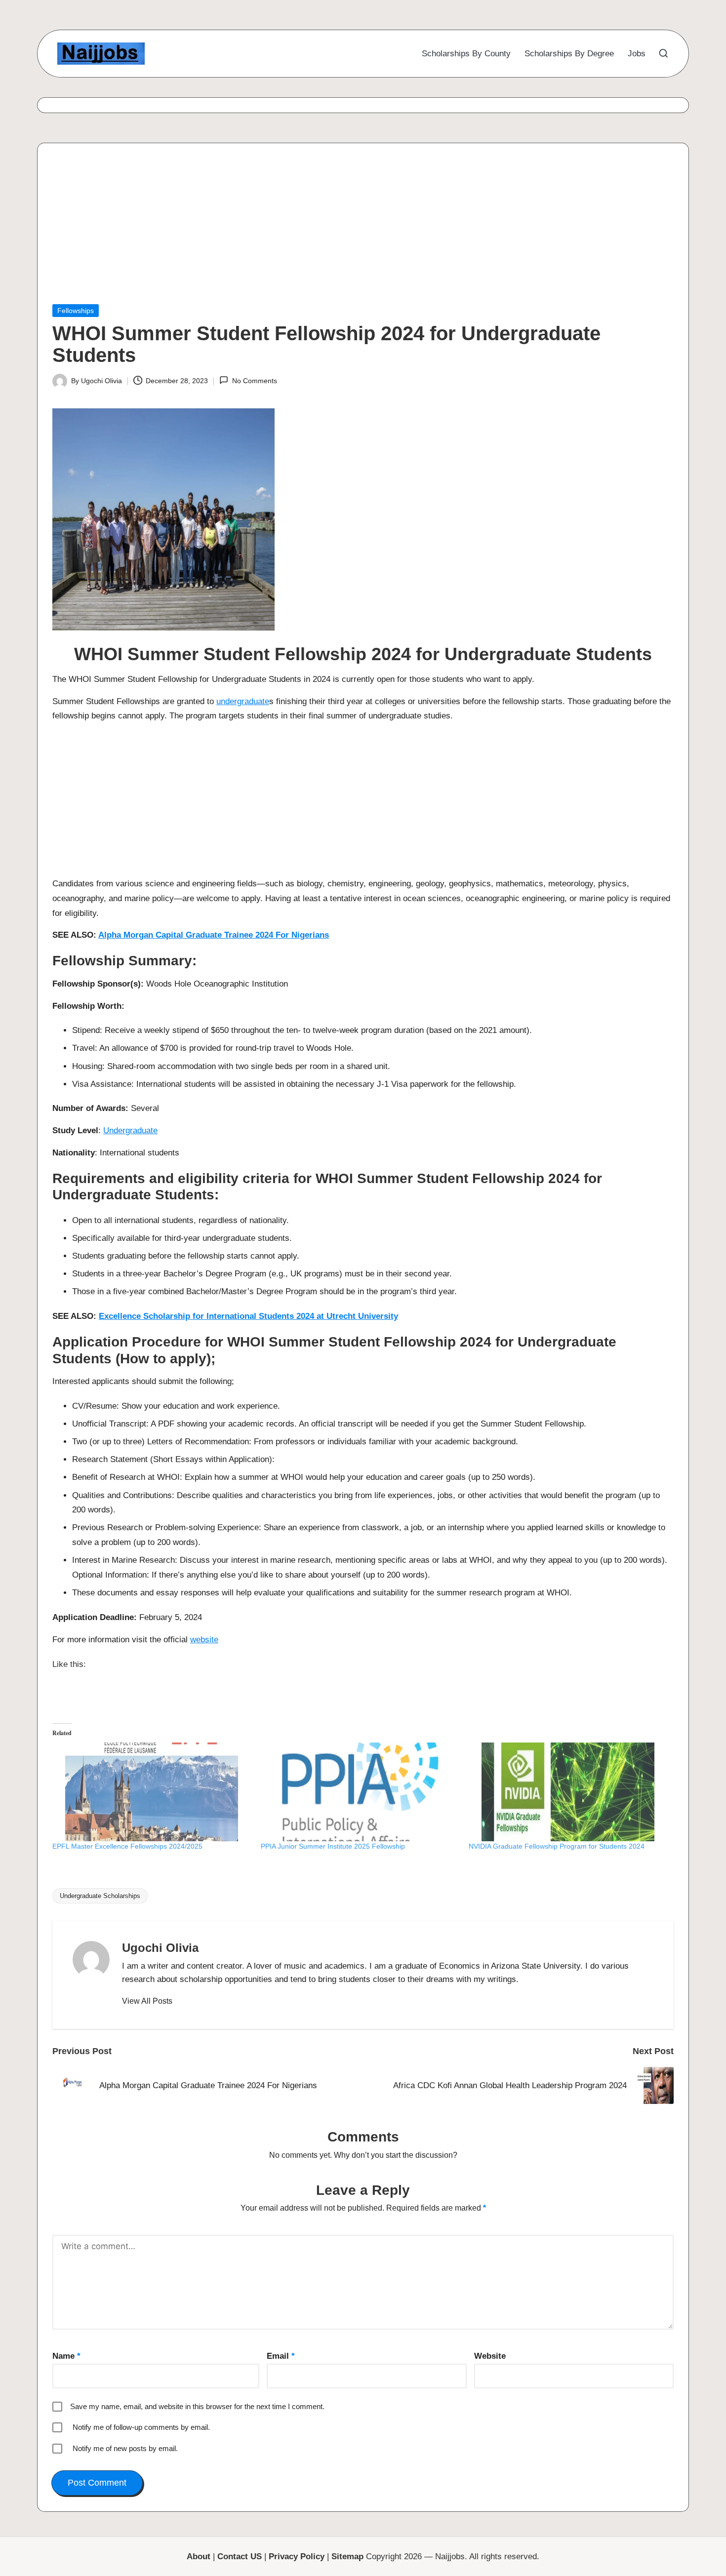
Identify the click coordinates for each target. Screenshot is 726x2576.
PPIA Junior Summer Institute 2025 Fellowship (333, 1846)
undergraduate (243, 701)
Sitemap (347, 2556)
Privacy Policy (297, 2556)
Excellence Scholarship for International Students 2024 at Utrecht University (248, 1316)
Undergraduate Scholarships (100, 1896)
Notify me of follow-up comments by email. (141, 2427)
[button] (147, 2001)
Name (66, 2356)
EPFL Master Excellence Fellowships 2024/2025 (127, 1846)
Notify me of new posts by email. (125, 2448)
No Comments (254, 381)
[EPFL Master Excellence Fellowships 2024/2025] (152, 1792)
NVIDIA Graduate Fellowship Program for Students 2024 (557, 1846)
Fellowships (76, 311)
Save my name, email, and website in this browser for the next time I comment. (197, 2406)
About (199, 2556)
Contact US (240, 2556)
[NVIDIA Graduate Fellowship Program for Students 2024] (568, 1792)
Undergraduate (130, 1130)
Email (281, 2356)
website (204, 1640)
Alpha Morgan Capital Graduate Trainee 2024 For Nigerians (214, 935)
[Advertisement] (349, 231)
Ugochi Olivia (160, 1948)
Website (490, 2356)
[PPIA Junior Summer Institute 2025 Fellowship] (360, 1792)
